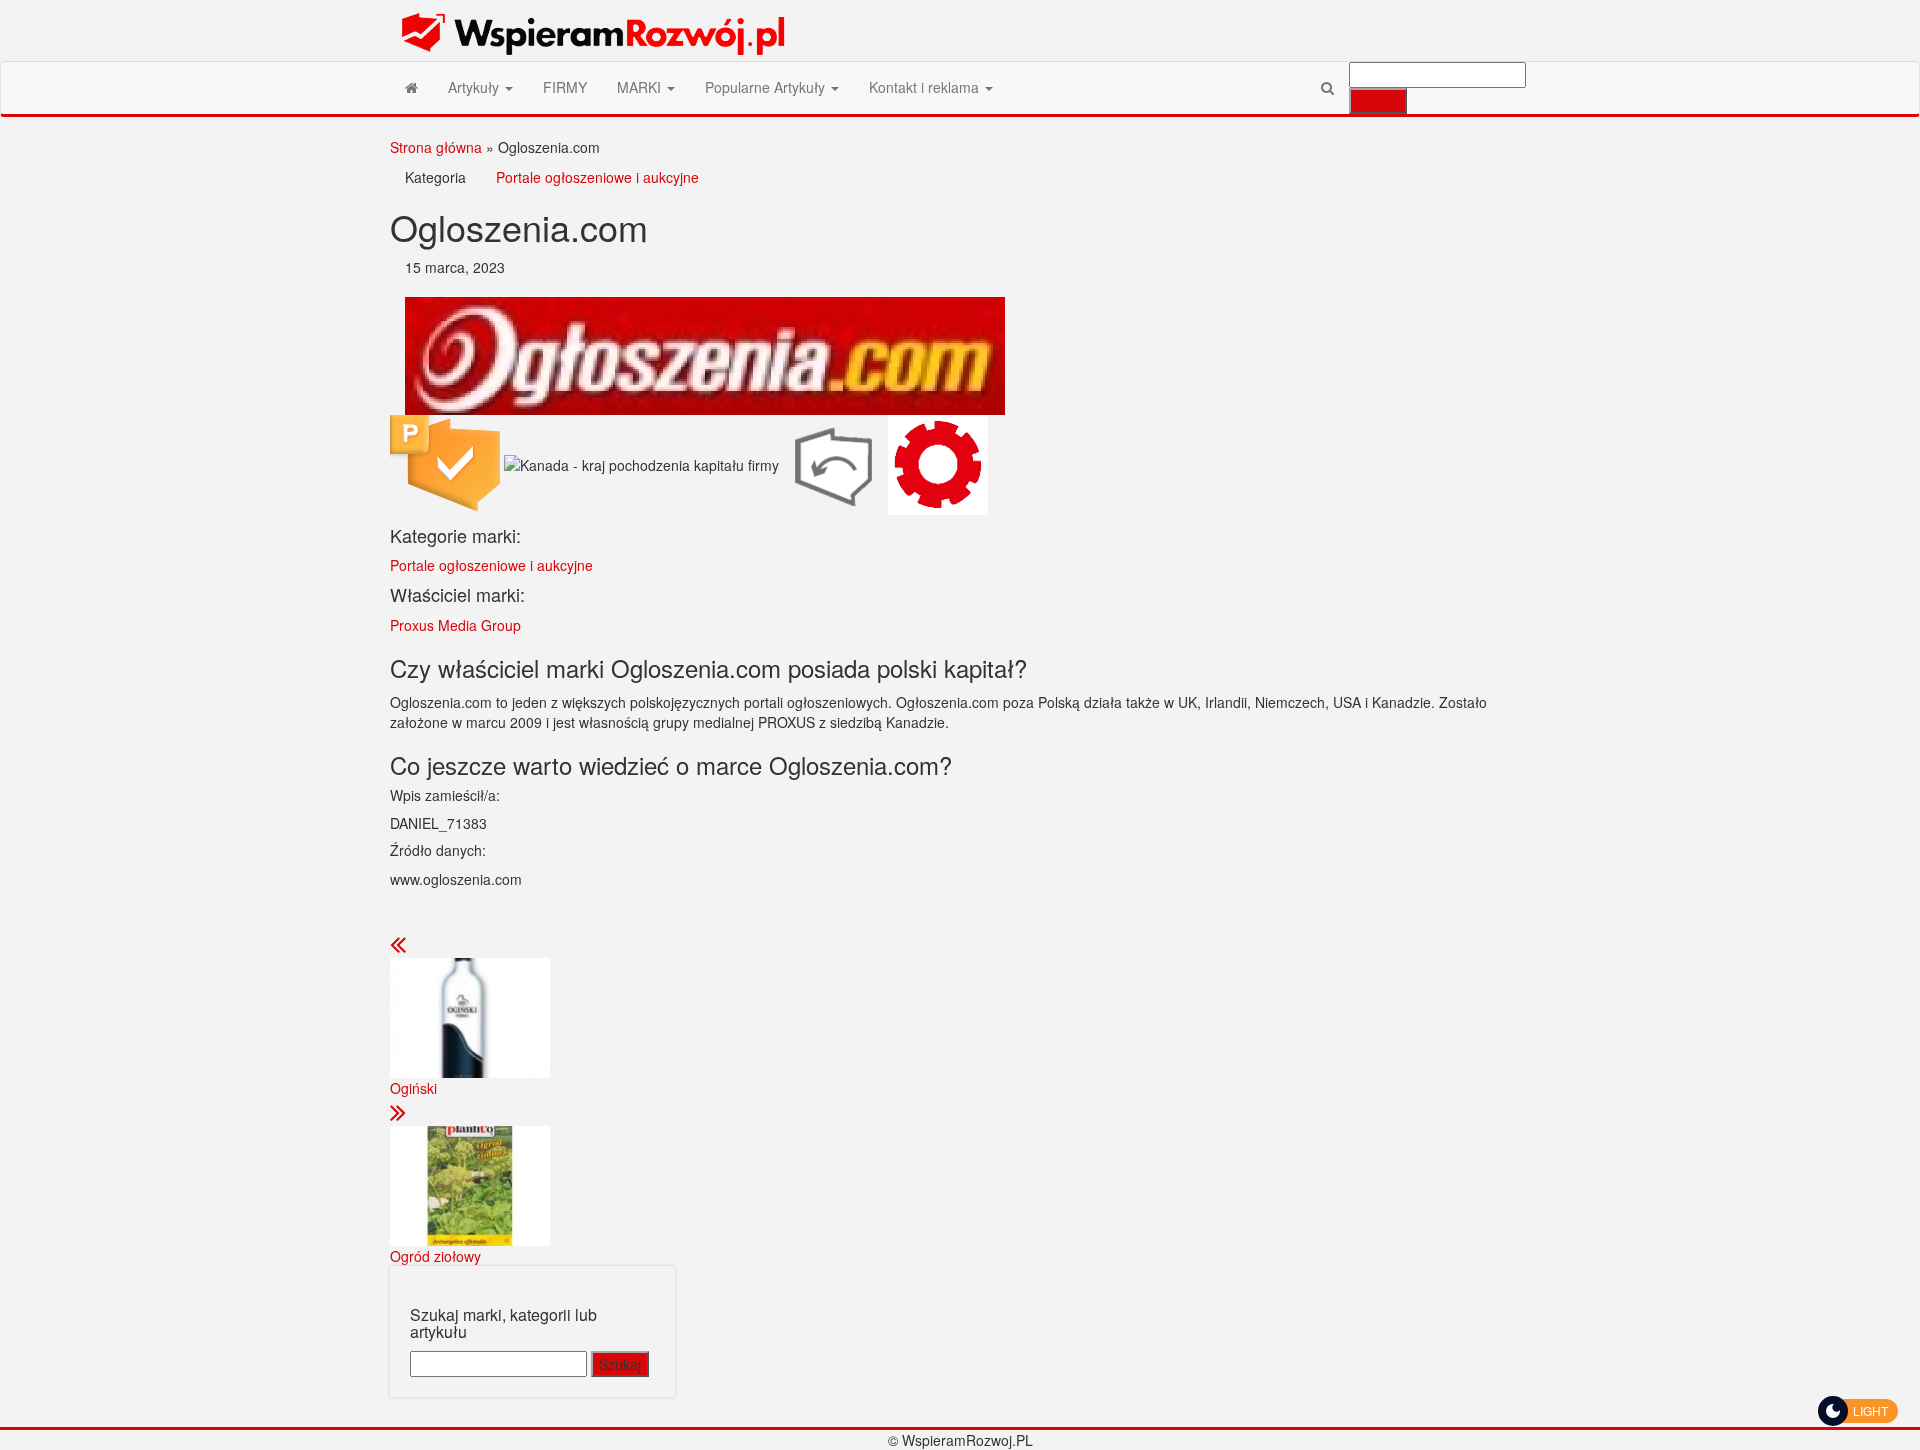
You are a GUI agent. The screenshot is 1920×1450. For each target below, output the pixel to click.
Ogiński (413, 1088)
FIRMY (565, 87)
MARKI (641, 87)
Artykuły (475, 87)
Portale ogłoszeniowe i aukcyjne (597, 177)
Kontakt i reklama (926, 87)
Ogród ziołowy (435, 1256)
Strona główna (436, 147)
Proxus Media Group (455, 625)
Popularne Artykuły (767, 87)
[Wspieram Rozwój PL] (411, 87)
